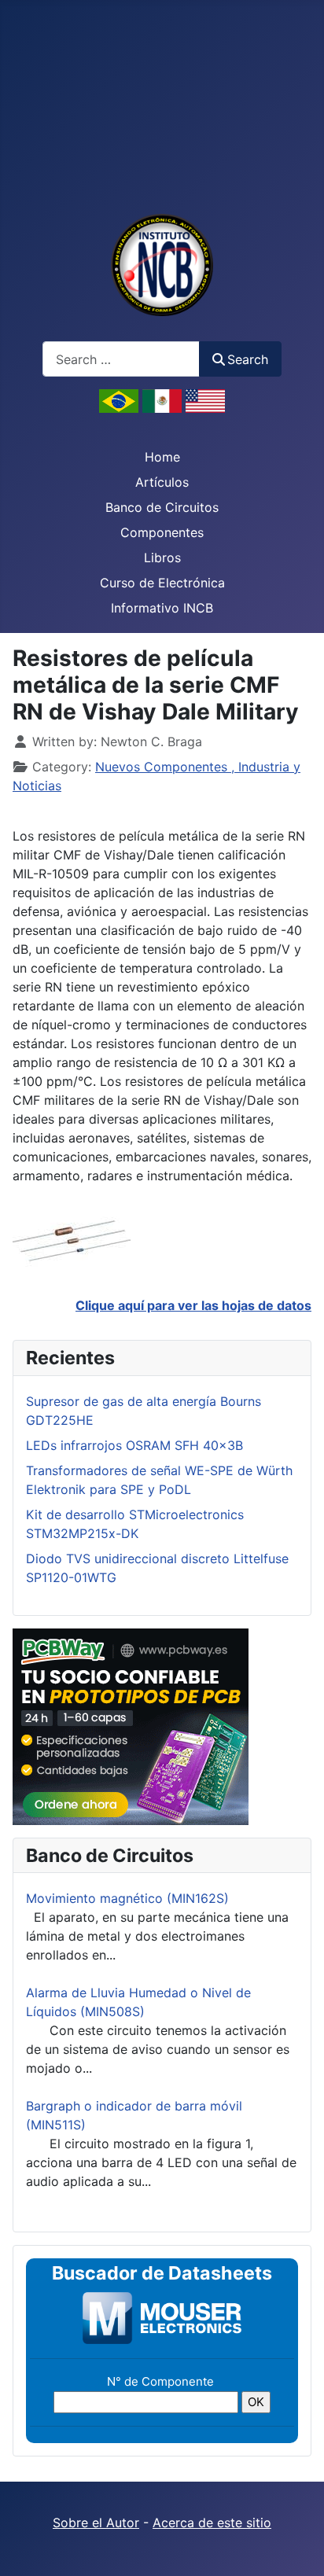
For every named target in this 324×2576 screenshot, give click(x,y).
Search (248, 359)
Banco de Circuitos (162, 507)
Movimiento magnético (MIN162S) (127, 1898)
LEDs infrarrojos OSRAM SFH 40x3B (134, 1445)
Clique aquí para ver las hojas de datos (193, 1305)
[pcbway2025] (131, 1725)
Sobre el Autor (96, 2523)
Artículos (162, 482)
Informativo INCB (162, 608)
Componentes (162, 532)
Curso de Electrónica (162, 583)
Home (162, 457)
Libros (162, 558)
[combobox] (121, 359)
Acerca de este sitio (212, 2523)
